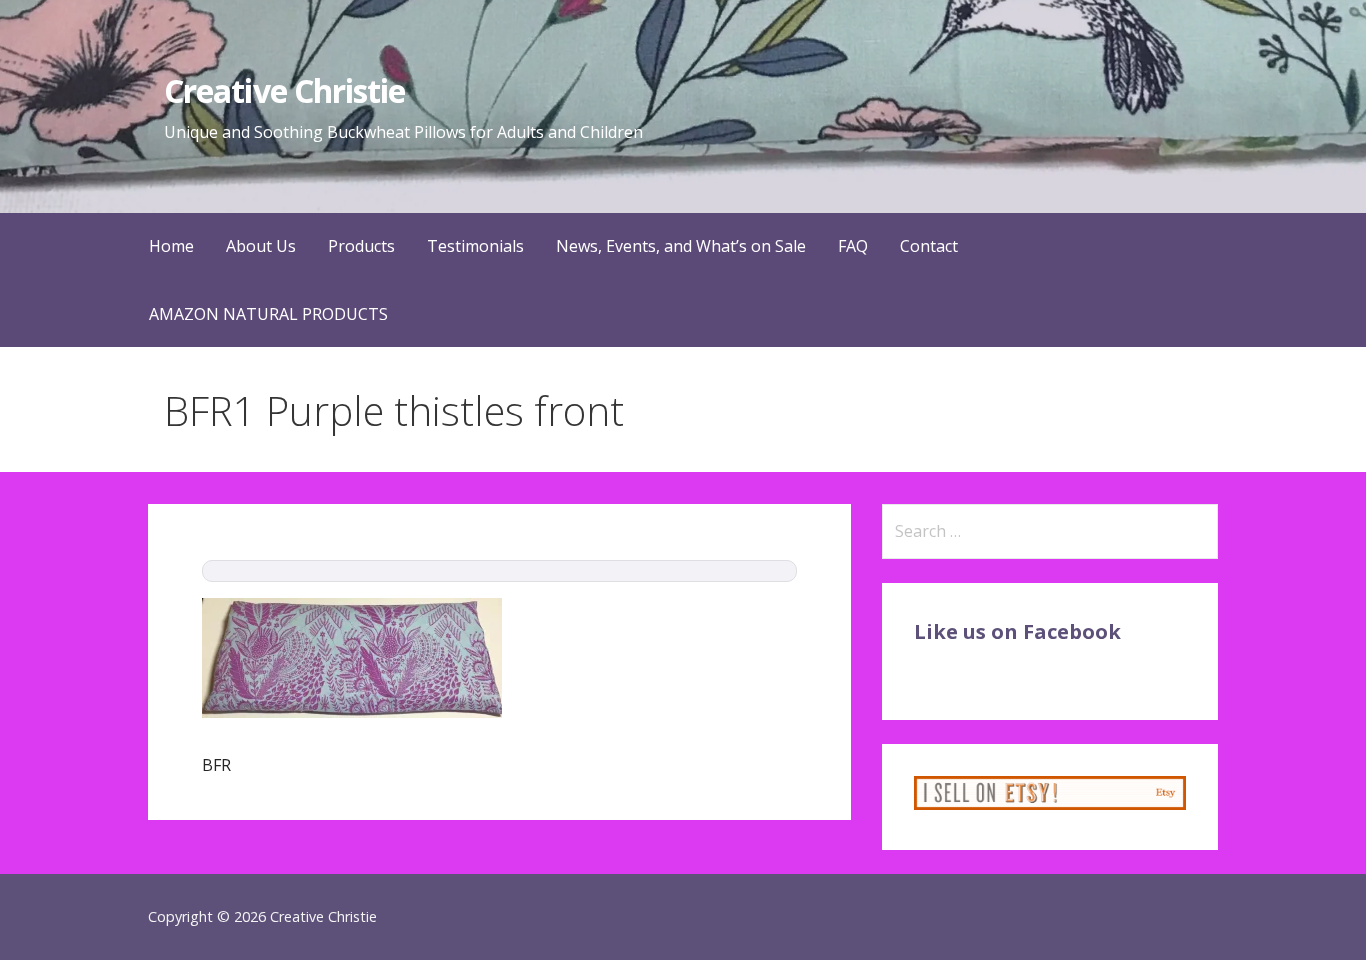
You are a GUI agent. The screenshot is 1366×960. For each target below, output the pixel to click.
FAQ (853, 246)
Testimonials (475, 246)
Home (171, 246)
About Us (261, 246)
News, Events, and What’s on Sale (681, 246)
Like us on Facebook (1017, 631)
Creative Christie (284, 90)
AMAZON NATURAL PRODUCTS (268, 314)
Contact (929, 246)
